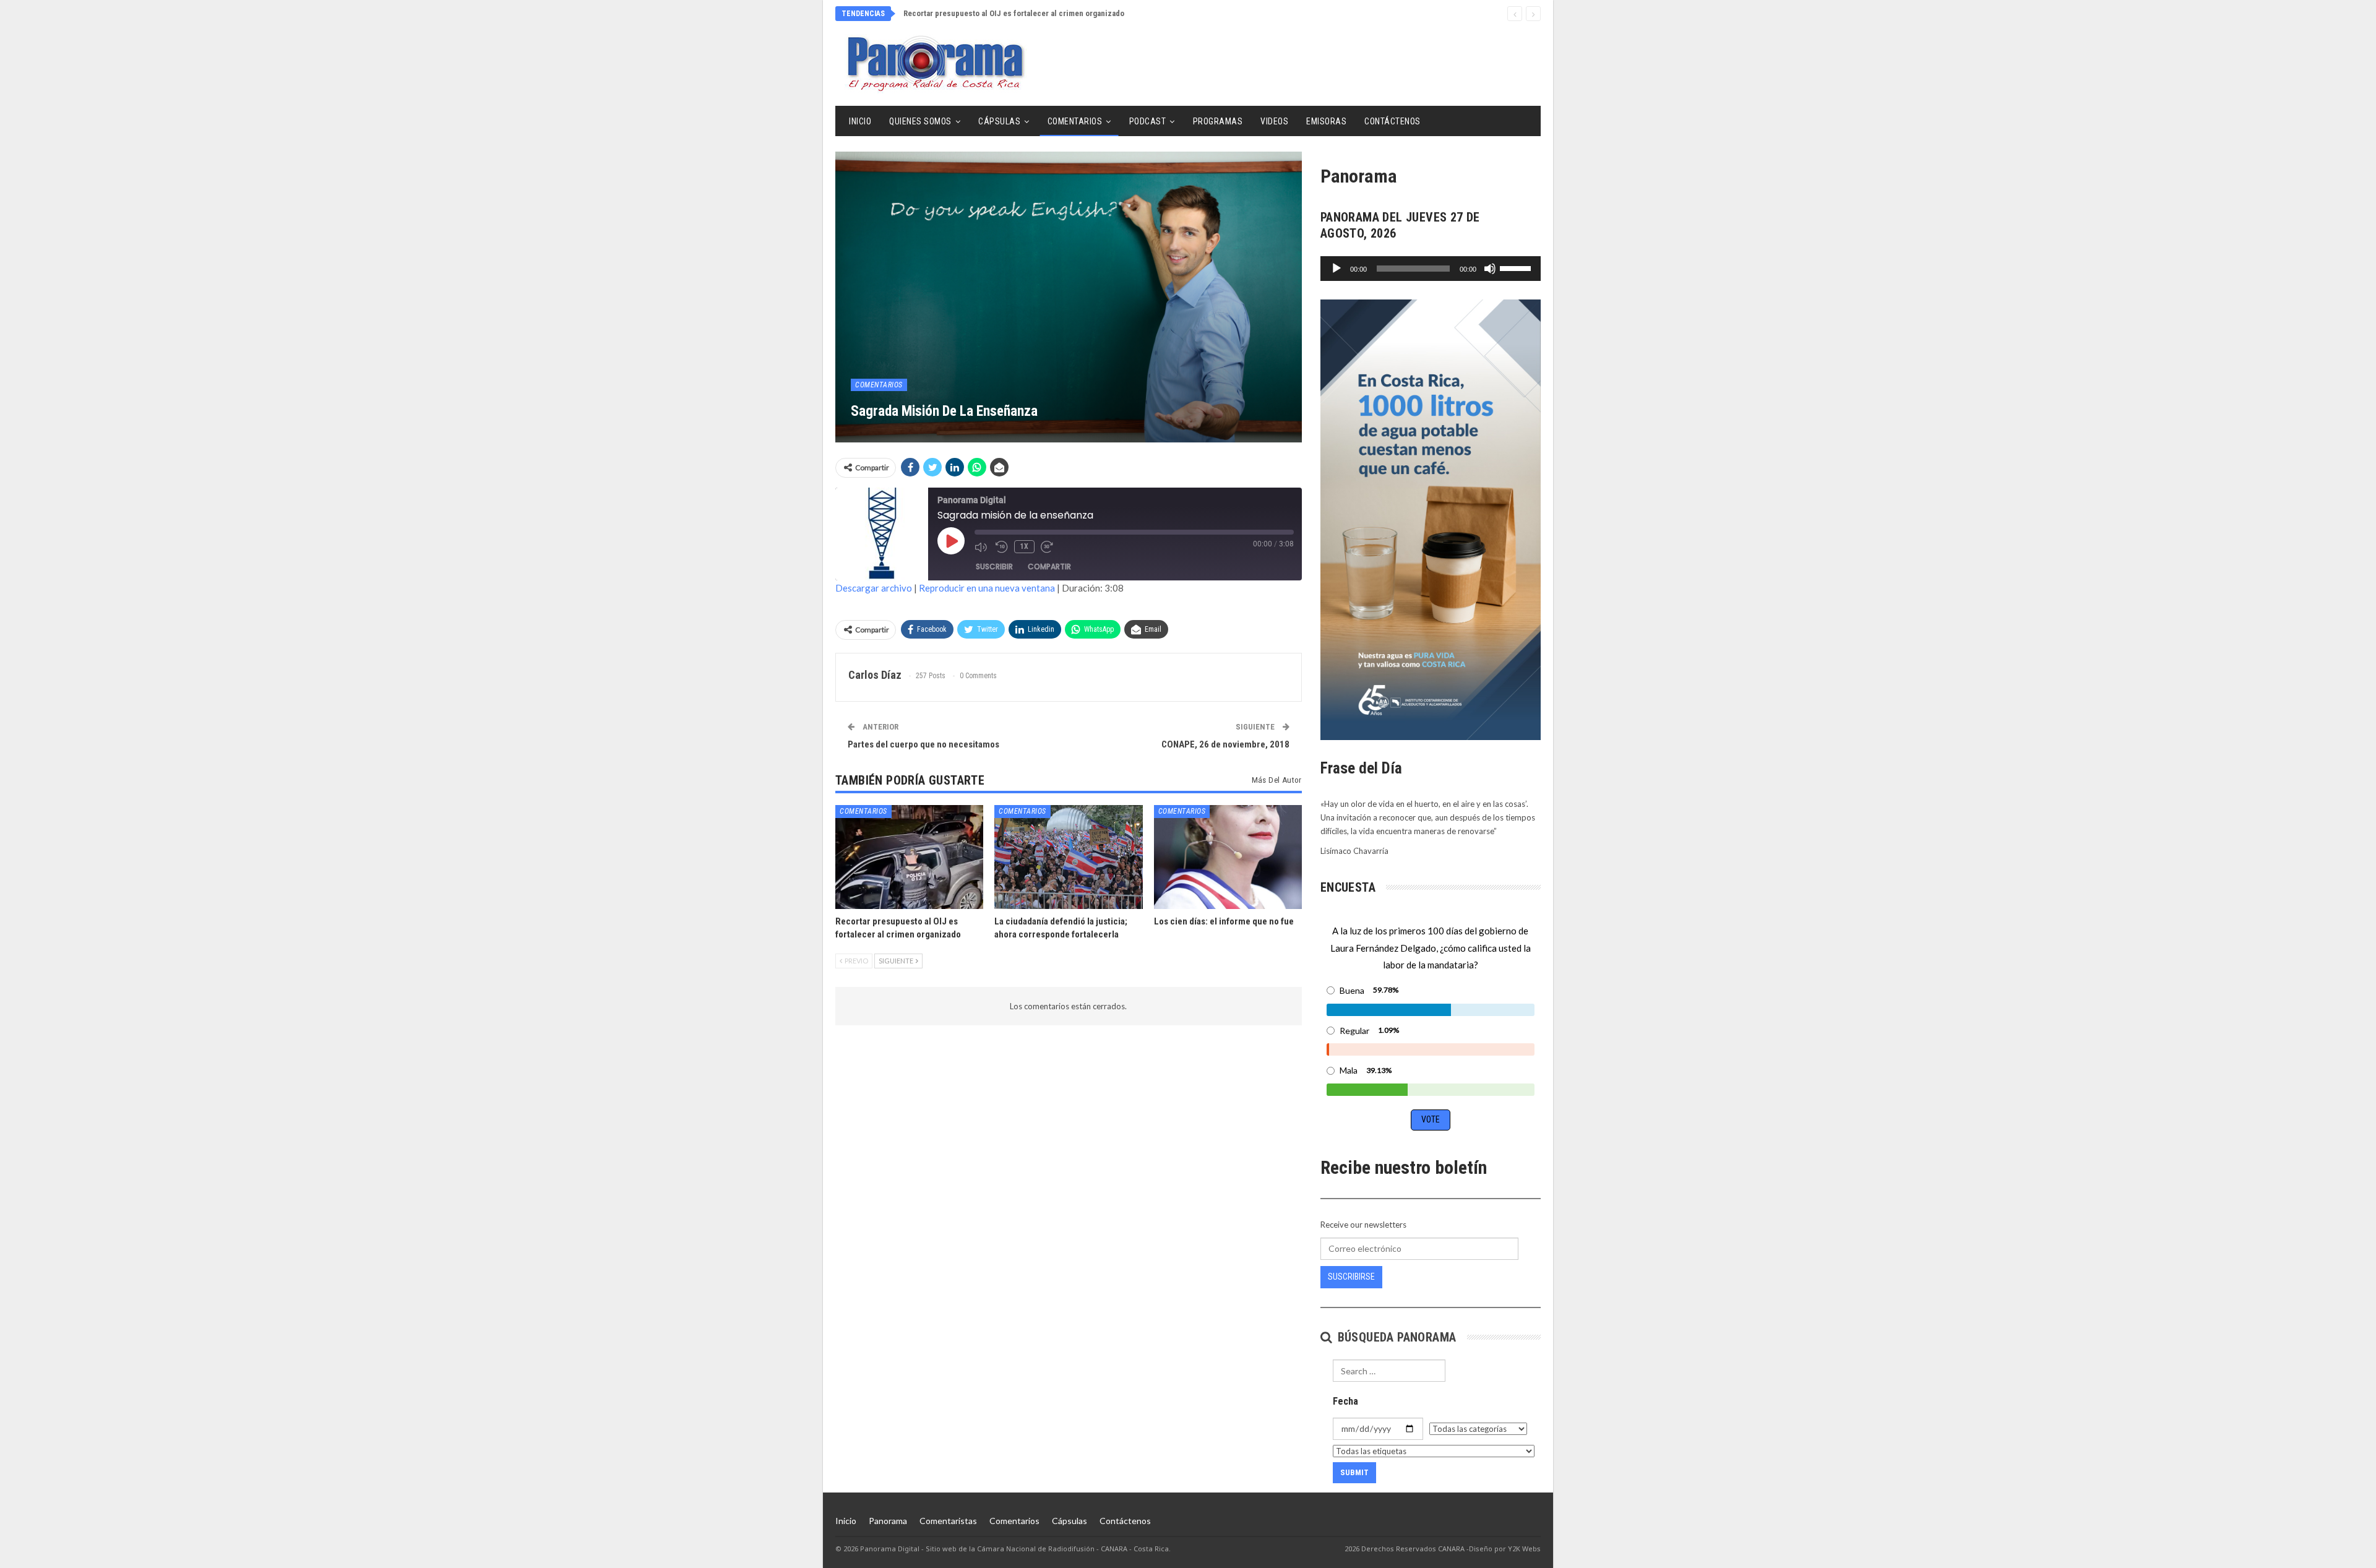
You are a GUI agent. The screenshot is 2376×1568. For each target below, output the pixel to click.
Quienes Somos (920, 121)
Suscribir (994, 566)
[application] (1431, 269)
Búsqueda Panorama (1395, 1337)
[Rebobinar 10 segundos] (1002, 547)
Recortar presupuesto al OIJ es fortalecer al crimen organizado (1014, 13)
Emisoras (1326, 121)
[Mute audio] (982, 547)
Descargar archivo (874, 588)
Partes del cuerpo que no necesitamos (923, 744)
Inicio (860, 121)
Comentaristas (948, 1521)
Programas (1218, 121)
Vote (1431, 1119)
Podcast (1148, 121)
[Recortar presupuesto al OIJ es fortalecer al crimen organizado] (909, 857)
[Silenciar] (1490, 269)
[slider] (1517, 267)
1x (1024, 546)
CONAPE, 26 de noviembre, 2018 (1225, 744)
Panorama (888, 1521)
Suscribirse (1351, 1277)
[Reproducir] (1336, 269)
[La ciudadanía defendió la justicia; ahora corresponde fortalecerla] (1068, 857)
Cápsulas (999, 121)
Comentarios (1075, 121)
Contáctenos (1392, 121)
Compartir (1049, 566)
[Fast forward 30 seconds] (1048, 547)
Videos (1274, 121)
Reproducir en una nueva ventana (987, 588)
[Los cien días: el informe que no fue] (1228, 857)
